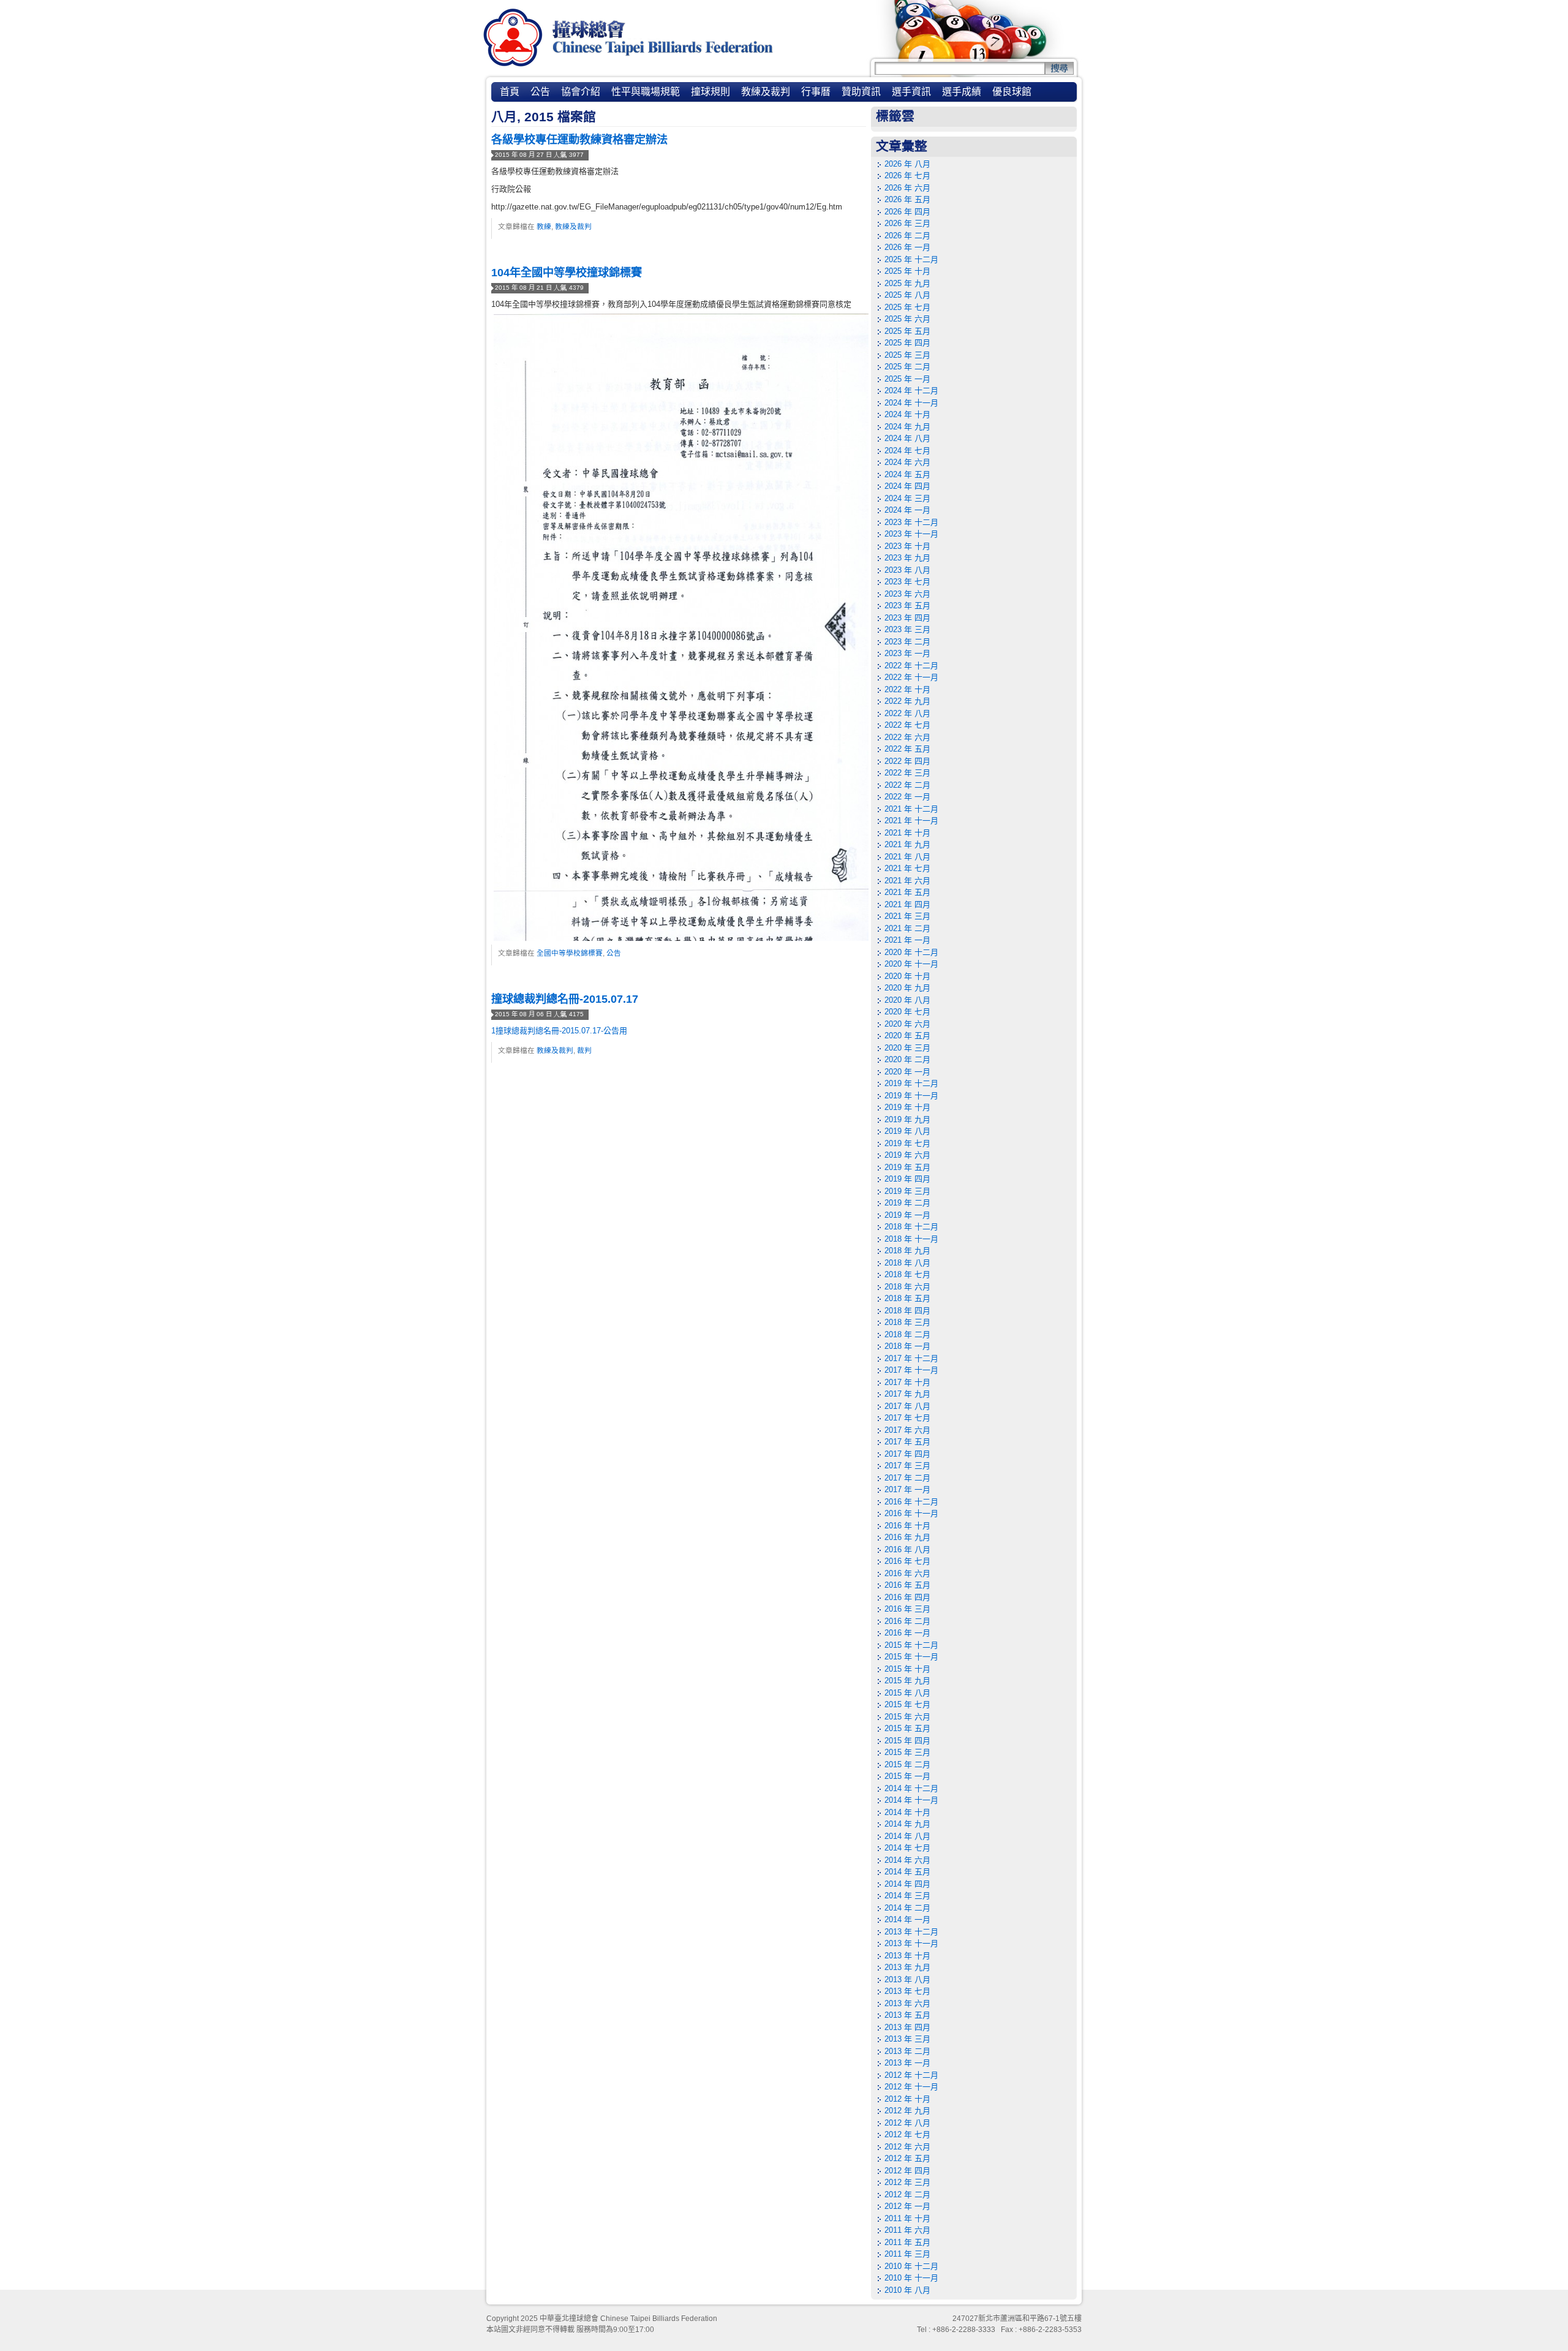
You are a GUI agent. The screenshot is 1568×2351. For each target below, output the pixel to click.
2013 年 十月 (907, 1956)
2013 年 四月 (907, 2027)
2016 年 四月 (907, 1597)
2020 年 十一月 (911, 964)
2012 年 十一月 (911, 2087)
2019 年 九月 (907, 1119)
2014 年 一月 (907, 1919)
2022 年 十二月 (911, 666)
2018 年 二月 (907, 1334)
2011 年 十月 (907, 2218)
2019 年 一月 (907, 1215)
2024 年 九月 (907, 427)
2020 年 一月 (907, 1072)
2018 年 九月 (907, 1251)
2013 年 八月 (907, 1979)
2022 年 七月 (907, 725)
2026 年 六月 (907, 188)
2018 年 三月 (907, 1322)
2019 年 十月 (907, 1107)
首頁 (510, 92)
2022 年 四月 (907, 761)
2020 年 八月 (907, 1000)
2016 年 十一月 (911, 1513)
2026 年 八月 (907, 164)
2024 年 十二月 (911, 391)
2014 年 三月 (907, 1896)
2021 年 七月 (907, 868)
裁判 (584, 1050)
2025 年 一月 (907, 379)
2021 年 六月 (907, 881)
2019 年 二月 (907, 1203)
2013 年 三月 (907, 2039)
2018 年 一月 (907, 1346)
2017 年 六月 (907, 1430)
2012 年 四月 (907, 2171)
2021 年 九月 (907, 844)
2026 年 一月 (907, 247)
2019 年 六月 (907, 1155)
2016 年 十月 (907, 1526)
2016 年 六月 (907, 1573)
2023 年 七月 (907, 582)
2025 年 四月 (907, 343)
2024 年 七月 (907, 451)
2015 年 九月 (907, 1681)
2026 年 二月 (907, 236)
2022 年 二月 (907, 785)
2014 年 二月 (907, 1908)
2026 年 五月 (907, 199)
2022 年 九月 (907, 701)
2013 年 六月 (907, 2003)
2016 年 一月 (907, 1633)
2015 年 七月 (907, 1704)
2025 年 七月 (907, 307)
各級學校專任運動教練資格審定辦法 (579, 140)
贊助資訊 (861, 92)
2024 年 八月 (907, 438)
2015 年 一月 (907, 1776)
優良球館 (1012, 92)
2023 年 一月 (907, 653)
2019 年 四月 (907, 1179)
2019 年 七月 (907, 1143)
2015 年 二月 (907, 1764)
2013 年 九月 (907, 1967)
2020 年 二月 (907, 1059)
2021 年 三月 (907, 916)
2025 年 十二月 (911, 259)
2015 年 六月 (907, 1717)
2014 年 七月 (907, 1848)
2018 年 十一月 (911, 1239)
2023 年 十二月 (911, 522)
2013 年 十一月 (911, 1943)
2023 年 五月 (907, 606)
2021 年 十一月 (911, 821)
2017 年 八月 (907, 1406)
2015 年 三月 (907, 1752)
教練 (544, 226)
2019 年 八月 (907, 1131)
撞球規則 (710, 92)
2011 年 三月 (907, 2254)
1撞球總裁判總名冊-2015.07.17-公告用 (559, 1031)
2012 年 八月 (907, 2123)
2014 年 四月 (907, 1884)
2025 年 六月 (907, 319)
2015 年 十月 (907, 1669)
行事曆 (816, 92)
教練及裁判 (766, 92)
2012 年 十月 (907, 2099)
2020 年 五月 (907, 1036)
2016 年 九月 (907, 1537)
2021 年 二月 (907, 928)
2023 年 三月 (907, 629)
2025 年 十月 (907, 271)
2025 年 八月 (907, 295)
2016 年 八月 (907, 1549)
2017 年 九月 (907, 1394)
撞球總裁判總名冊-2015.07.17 (565, 999)
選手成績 (962, 92)
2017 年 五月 (907, 1442)
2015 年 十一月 (911, 1657)
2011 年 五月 (907, 2242)
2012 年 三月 (907, 2182)
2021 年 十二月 (911, 809)
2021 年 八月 (907, 857)
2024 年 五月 (907, 474)
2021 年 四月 (907, 904)
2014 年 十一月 (911, 1800)
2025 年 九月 (907, 283)
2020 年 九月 (907, 988)
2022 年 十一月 (911, 677)
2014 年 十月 (907, 1812)
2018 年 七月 (907, 1274)
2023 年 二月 (907, 642)
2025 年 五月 (907, 331)
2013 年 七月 (907, 1991)
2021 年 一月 (907, 940)
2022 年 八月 (907, 713)
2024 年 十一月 (911, 403)
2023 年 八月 (907, 570)
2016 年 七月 (907, 1561)
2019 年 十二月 (911, 1083)
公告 (540, 92)
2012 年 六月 (907, 2147)
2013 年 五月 (907, 2015)
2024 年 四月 (907, 486)
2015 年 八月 (907, 1693)
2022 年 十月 (907, 689)
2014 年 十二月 (911, 1788)
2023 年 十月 (907, 546)
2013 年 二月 (907, 2051)
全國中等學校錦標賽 (570, 953)
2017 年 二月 (907, 1478)
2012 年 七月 (907, 2134)
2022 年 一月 (907, 797)
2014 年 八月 (907, 1836)
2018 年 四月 (907, 1311)
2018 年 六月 (907, 1287)
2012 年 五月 (907, 2158)
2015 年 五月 (907, 1728)
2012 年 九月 (907, 2111)
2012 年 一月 (907, 2206)
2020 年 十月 (907, 976)
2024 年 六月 (907, 462)
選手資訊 (911, 92)
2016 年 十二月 (911, 1502)
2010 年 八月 (907, 2290)
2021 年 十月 (907, 833)
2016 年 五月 (907, 1585)
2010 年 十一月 (911, 2278)
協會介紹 (581, 92)
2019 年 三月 (907, 1191)
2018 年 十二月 (911, 1227)
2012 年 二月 (907, 2194)
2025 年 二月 (907, 367)
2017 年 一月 (907, 1489)
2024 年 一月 (907, 510)
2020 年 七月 (907, 1012)
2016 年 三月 (907, 1609)
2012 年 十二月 (911, 2075)
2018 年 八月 (907, 1263)
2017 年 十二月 (911, 1358)
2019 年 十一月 (911, 1096)
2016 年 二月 (907, 1621)
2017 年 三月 (907, 1466)
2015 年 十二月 (911, 1645)
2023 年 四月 (907, 618)
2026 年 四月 (907, 212)
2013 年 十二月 (911, 1932)
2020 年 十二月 (911, 952)
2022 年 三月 (907, 773)
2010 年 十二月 (911, 2266)
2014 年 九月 (907, 1824)
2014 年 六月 (907, 1860)
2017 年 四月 (907, 1454)
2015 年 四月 (907, 1741)
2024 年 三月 (907, 498)
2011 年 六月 (907, 2230)
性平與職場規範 (646, 92)
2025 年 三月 (907, 355)
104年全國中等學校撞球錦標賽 (567, 273)
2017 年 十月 (907, 1382)
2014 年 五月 (907, 1872)
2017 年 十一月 (911, 1370)
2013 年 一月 (907, 2063)
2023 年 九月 (907, 558)
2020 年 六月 (907, 1024)
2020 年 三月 (907, 1048)
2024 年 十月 (907, 414)
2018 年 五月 (907, 1298)
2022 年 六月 (907, 737)
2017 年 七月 (907, 1418)
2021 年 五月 (907, 892)
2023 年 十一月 (911, 534)
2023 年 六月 (907, 594)
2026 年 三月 (907, 223)
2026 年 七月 (907, 175)
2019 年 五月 (907, 1167)
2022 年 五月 (907, 749)
